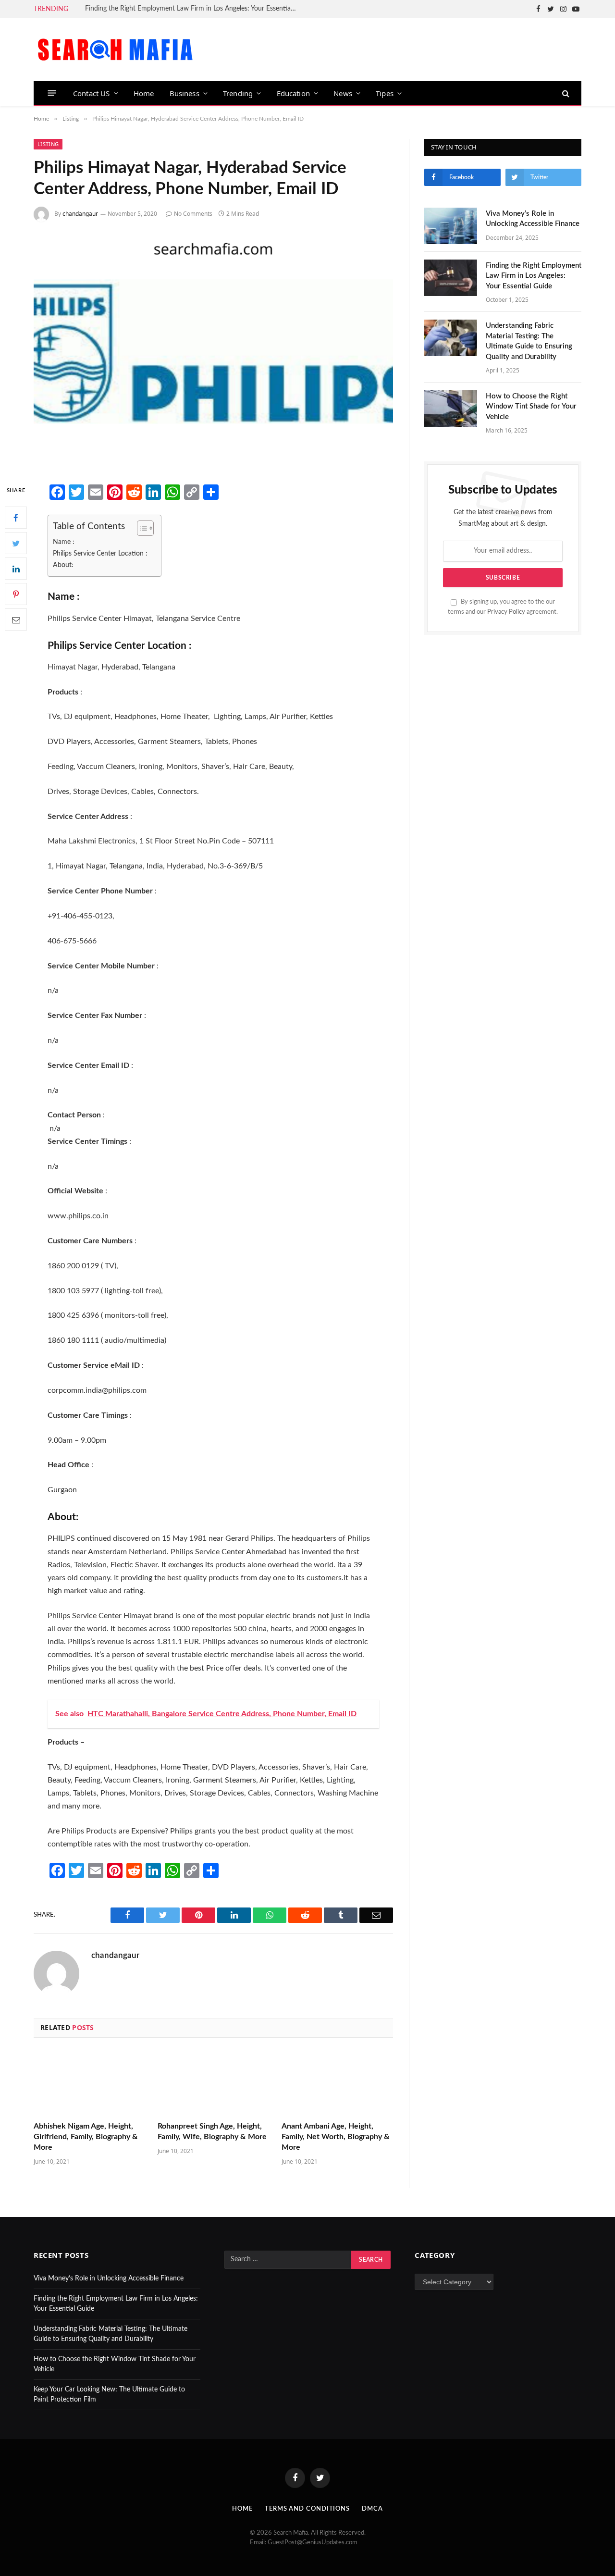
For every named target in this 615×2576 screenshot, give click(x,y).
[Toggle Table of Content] (141, 528)
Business (184, 93)
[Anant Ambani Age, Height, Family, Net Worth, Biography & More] (337, 2083)
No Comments (193, 214)
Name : (64, 542)
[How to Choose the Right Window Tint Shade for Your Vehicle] (451, 409)
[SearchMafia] (115, 50)
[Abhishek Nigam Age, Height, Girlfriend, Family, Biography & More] (89, 2083)
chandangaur (80, 214)
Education (294, 93)
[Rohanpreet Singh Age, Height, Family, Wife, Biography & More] (213, 2083)
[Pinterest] (16, 594)
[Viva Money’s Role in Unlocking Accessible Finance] (451, 226)
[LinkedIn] (16, 569)
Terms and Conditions (307, 2509)
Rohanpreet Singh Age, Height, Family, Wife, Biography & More (212, 2131)
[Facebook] (16, 518)
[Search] (565, 93)
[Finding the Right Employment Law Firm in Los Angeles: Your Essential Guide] (451, 278)
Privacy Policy (506, 612)
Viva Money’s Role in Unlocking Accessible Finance (533, 219)
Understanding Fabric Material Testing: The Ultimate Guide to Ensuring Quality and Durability (529, 341)
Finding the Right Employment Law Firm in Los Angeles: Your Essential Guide (193, 9)
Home (144, 93)
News (343, 93)
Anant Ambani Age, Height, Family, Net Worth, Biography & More (336, 2137)
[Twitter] (16, 544)
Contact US (92, 93)
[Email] (16, 620)
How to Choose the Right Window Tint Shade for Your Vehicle (531, 407)
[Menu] (52, 93)
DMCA (372, 2509)
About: (63, 565)
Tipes (385, 93)
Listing (48, 144)
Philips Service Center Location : (100, 553)
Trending (238, 93)
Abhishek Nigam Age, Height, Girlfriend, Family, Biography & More (86, 2137)
